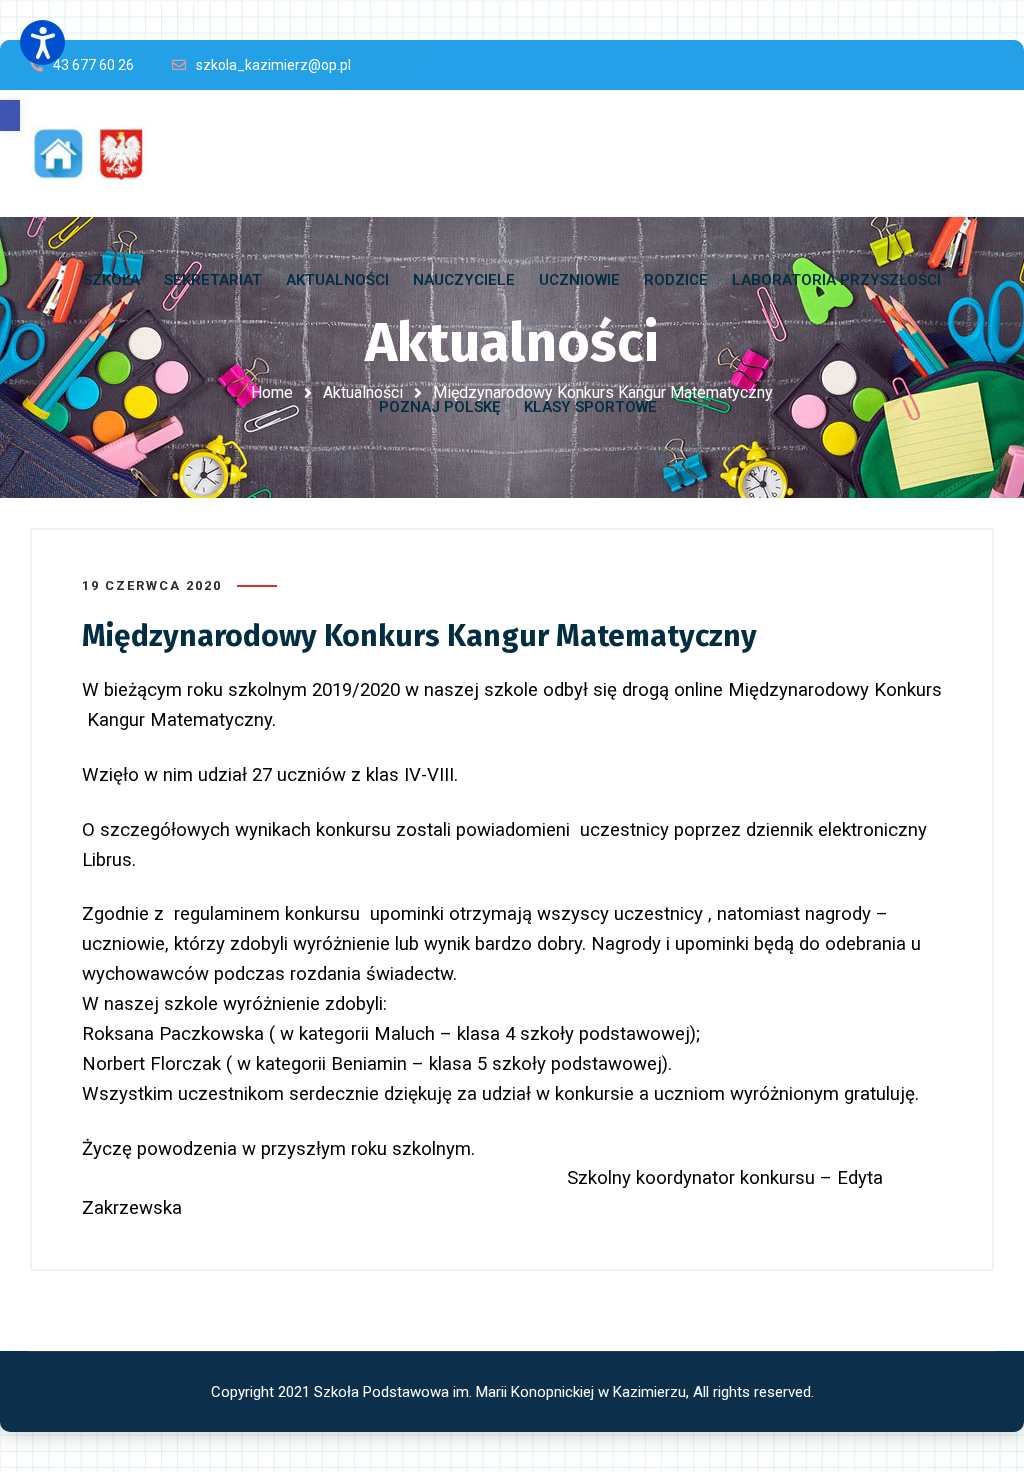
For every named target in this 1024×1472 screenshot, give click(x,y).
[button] (10, 115)
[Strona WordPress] (98, 153)
